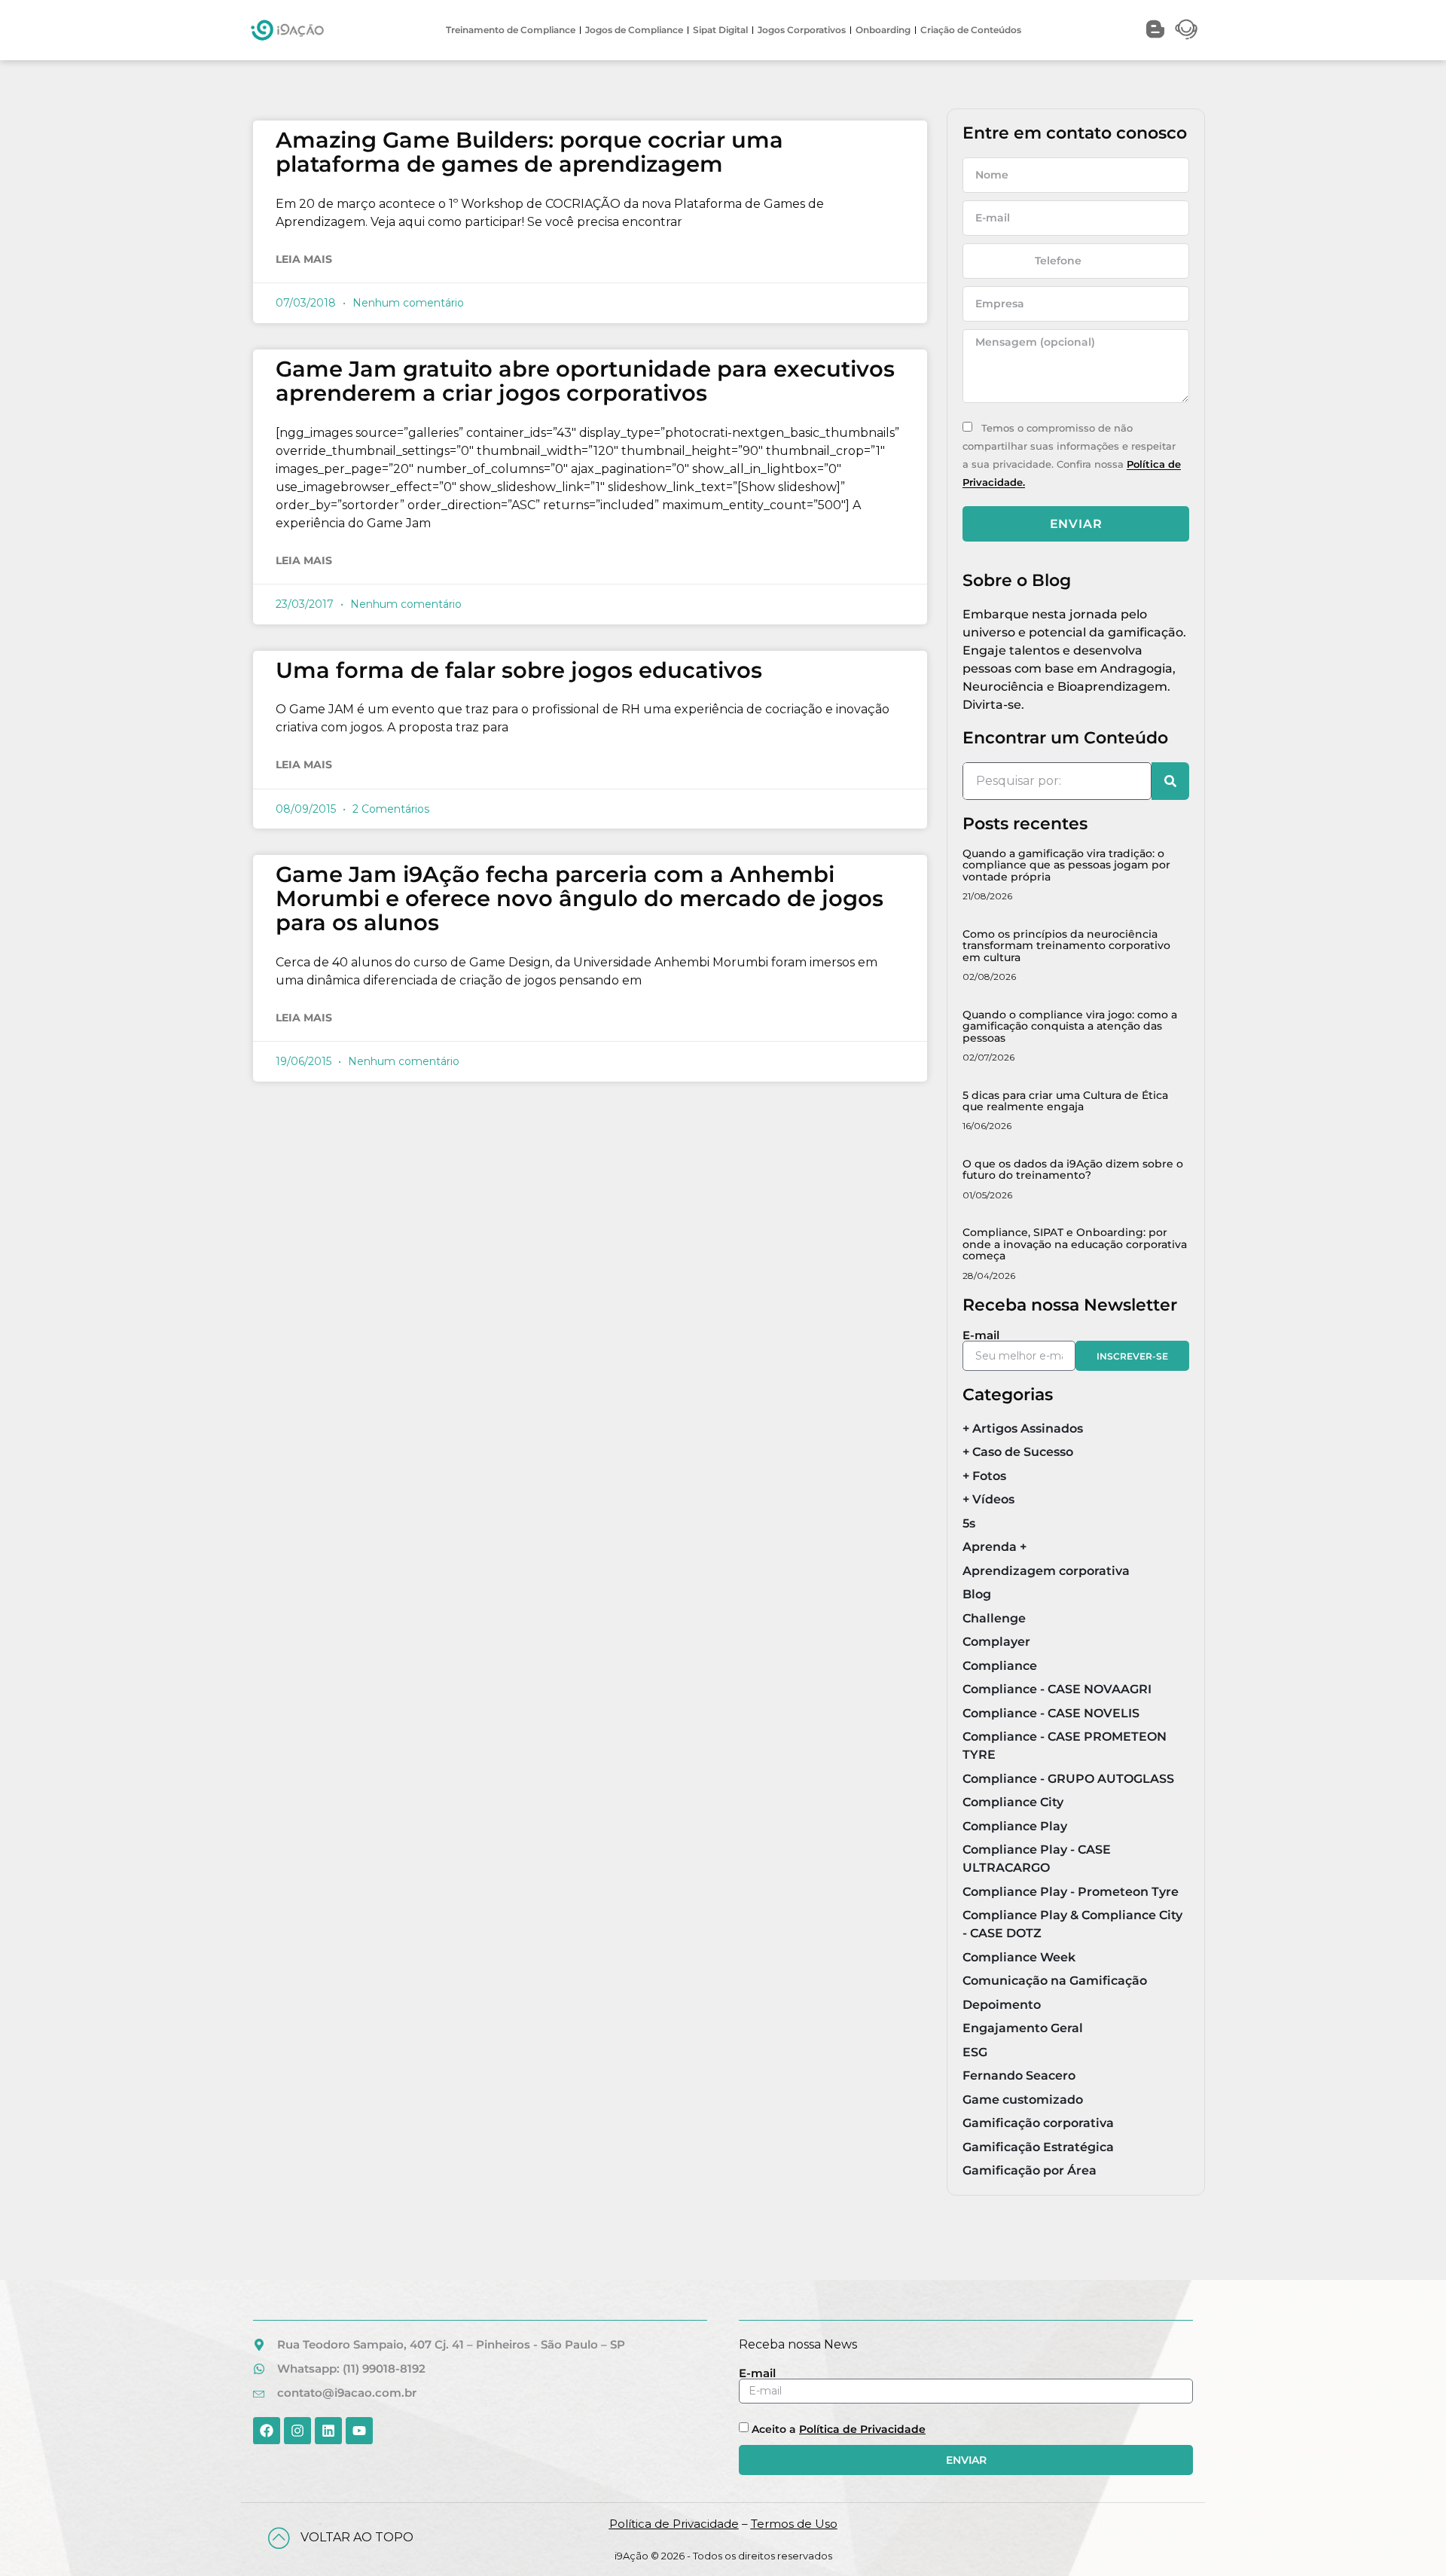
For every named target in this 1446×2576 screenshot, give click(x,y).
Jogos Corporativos (802, 30)
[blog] (1155, 29)
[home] (287, 30)
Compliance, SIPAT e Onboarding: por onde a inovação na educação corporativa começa (1075, 1244)
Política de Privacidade (862, 2429)
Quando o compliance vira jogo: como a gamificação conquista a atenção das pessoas (1070, 1026)
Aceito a (839, 2429)
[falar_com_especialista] (1186, 29)
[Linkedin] (328, 2431)
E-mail (981, 1335)
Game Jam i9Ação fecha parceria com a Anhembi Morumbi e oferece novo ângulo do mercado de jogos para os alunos (580, 898)
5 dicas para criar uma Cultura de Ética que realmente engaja (1065, 1101)
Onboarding (883, 30)
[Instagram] (297, 2431)
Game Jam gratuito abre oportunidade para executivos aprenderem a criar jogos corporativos (585, 381)
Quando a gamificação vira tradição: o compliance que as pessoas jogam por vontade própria (1066, 865)
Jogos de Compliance (634, 30)
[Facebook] (267, 2431)
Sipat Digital (720, 30)
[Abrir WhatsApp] (1408, 2538)
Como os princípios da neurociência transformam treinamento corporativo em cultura (1066, 946)
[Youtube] (359, 2431)
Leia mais (304, 259)
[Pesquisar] (1170, 781)
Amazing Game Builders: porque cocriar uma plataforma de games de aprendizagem (529, 152)
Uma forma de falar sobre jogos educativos (519, 670)
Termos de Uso (794, 2524)
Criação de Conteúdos (971, 30)
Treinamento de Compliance (511, 30)
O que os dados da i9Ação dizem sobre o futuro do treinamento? (1073, 1169)
